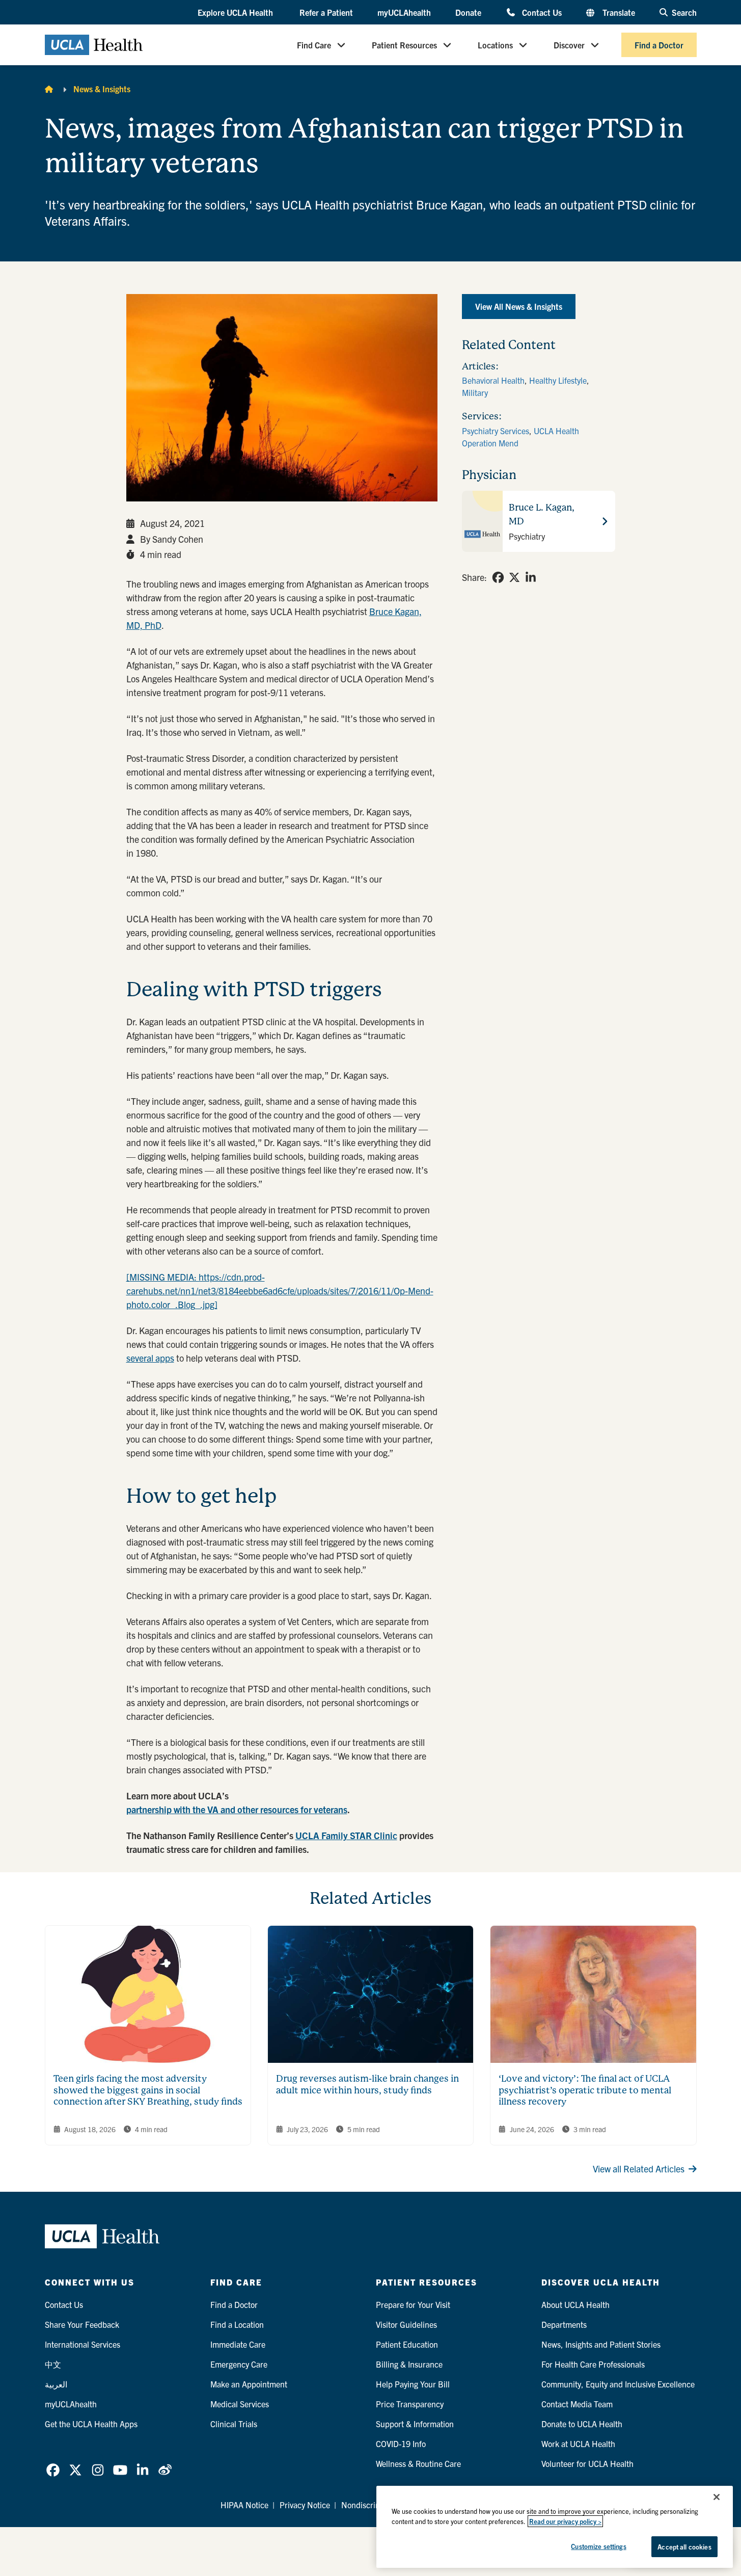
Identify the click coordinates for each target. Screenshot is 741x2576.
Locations (495, 45)
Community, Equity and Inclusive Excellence (618, 2384)
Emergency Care (239, 2364)
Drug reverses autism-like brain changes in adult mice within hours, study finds (367, 2084)
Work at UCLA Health (578, 2444)
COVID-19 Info (401, 2444)
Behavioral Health (493, 380)
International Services (83, 2344)
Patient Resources (404, 45)
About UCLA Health (575, 2304)
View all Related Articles (639, 2169)
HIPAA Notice (244, 2505)
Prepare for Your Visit (413, 2304)
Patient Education (407, 2344)
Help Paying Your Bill (413, 2384)
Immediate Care (238, 2344)
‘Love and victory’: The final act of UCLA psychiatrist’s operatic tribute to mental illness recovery (585, 2090)
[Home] (49, 89)
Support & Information (415, 2424)
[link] (498, 577)
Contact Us (542, 12)
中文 (53, 2364)
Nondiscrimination (374, 2505)
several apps (150, 1358)
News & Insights (102, 89)
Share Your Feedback (82, 2324)
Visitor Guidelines (406, 2324)
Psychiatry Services (496, 431)
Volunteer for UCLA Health (587, 2463)
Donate (468, 12)
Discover (569, 45)
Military (475, 392)
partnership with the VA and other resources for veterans (237, 1809)
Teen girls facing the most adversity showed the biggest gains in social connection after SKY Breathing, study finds (148, 2090)
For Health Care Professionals (593, 2364)
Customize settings (598, 2546)
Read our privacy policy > (565, 2521)
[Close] (717, 2497)
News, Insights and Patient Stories (601, 2344)
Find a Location (237, 2324)
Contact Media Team (577, 2404)
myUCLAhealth (404, 12)
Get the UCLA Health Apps (91, 2424)
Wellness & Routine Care (418, 2463)
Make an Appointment (249, 2384)
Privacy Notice (305, 2505)
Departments (564, 2324)
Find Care (314, 45)
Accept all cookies (684, 2547)
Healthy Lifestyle (558, 380)
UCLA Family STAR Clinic (346, 1835)
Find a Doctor (659, 45)
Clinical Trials (234, 2424)
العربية (56, 2384)
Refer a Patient (326, 12)
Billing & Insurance (409, 2364)
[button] (236, 13)
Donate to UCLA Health (582, 2424)
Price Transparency (410, 2404)
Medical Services (240, 2404)
